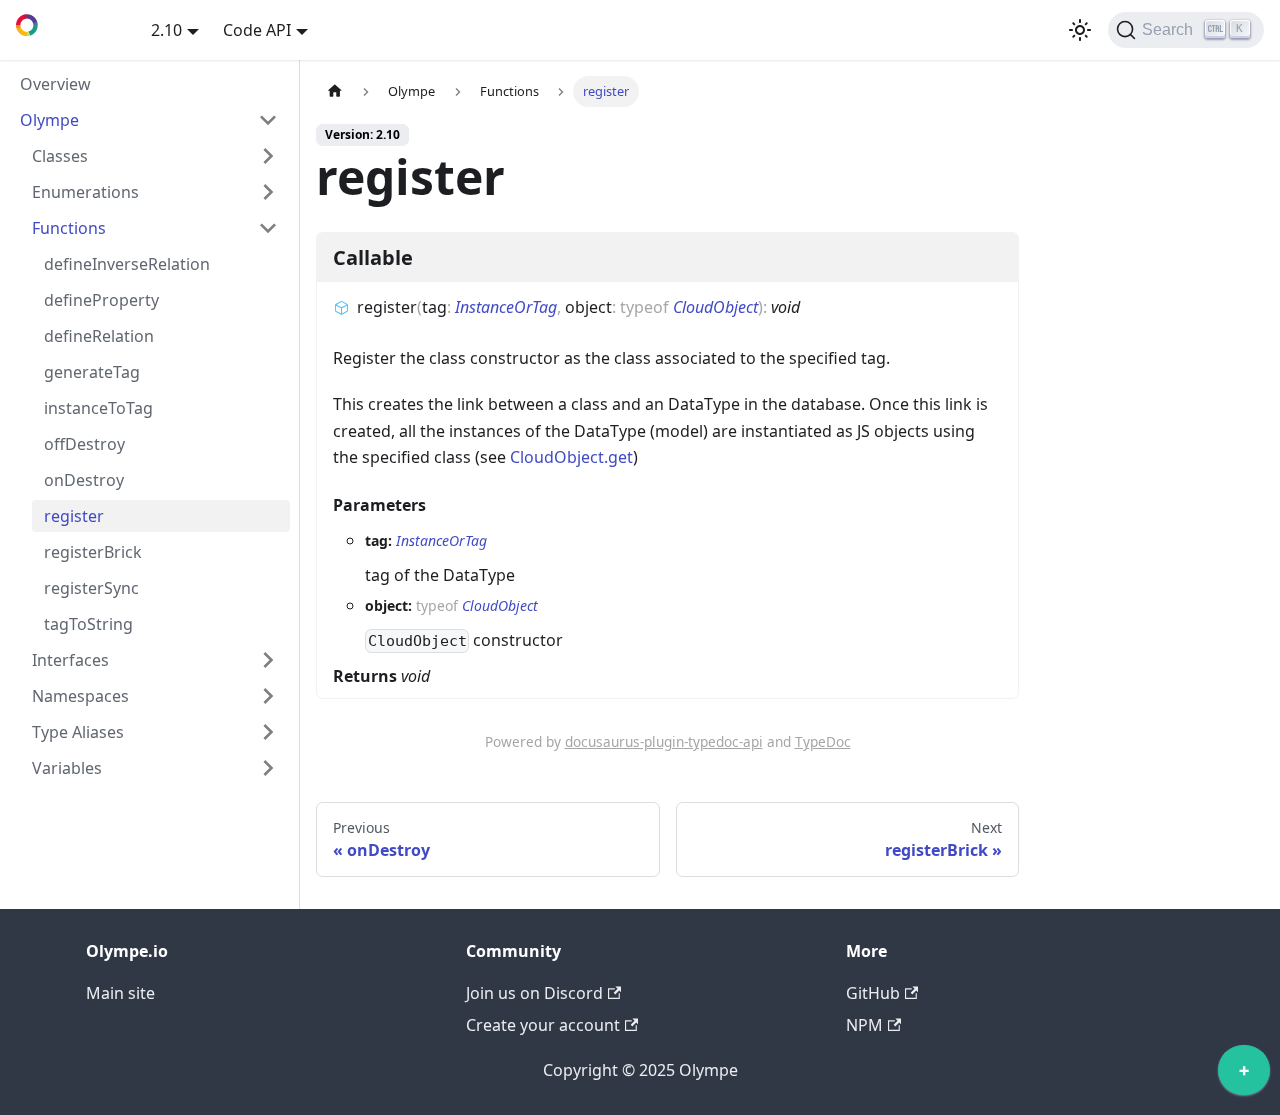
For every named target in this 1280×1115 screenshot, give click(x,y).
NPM (864, 1025)
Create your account (543, 1025)
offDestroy (84, 444)
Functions (69, 228)
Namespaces (80, 696)
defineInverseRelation (127, 264)
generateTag (92, 372)
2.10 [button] (166, 30)
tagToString (88, 624)
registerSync (91, 588)
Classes (60, 156)
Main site (120, 993)
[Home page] (335, 91)
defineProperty (101, 300)
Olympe (49, 120)
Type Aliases (78, 732)
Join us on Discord (534, 993)
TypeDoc (823, 741)
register (74, 516)
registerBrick (93, 552)
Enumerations (85, 192)
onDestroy (84, 480)
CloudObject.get (571, 457)
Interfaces (70, 660)
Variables (67, 768)
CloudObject (715, 307)
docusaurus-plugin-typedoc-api (664, 741)
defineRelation (99, 336)
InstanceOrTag (506, 307)
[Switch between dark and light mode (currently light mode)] (1080, 30)
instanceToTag (98, 408)
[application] (1244, 1075)
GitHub (873, 993)
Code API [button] (257, 30)
